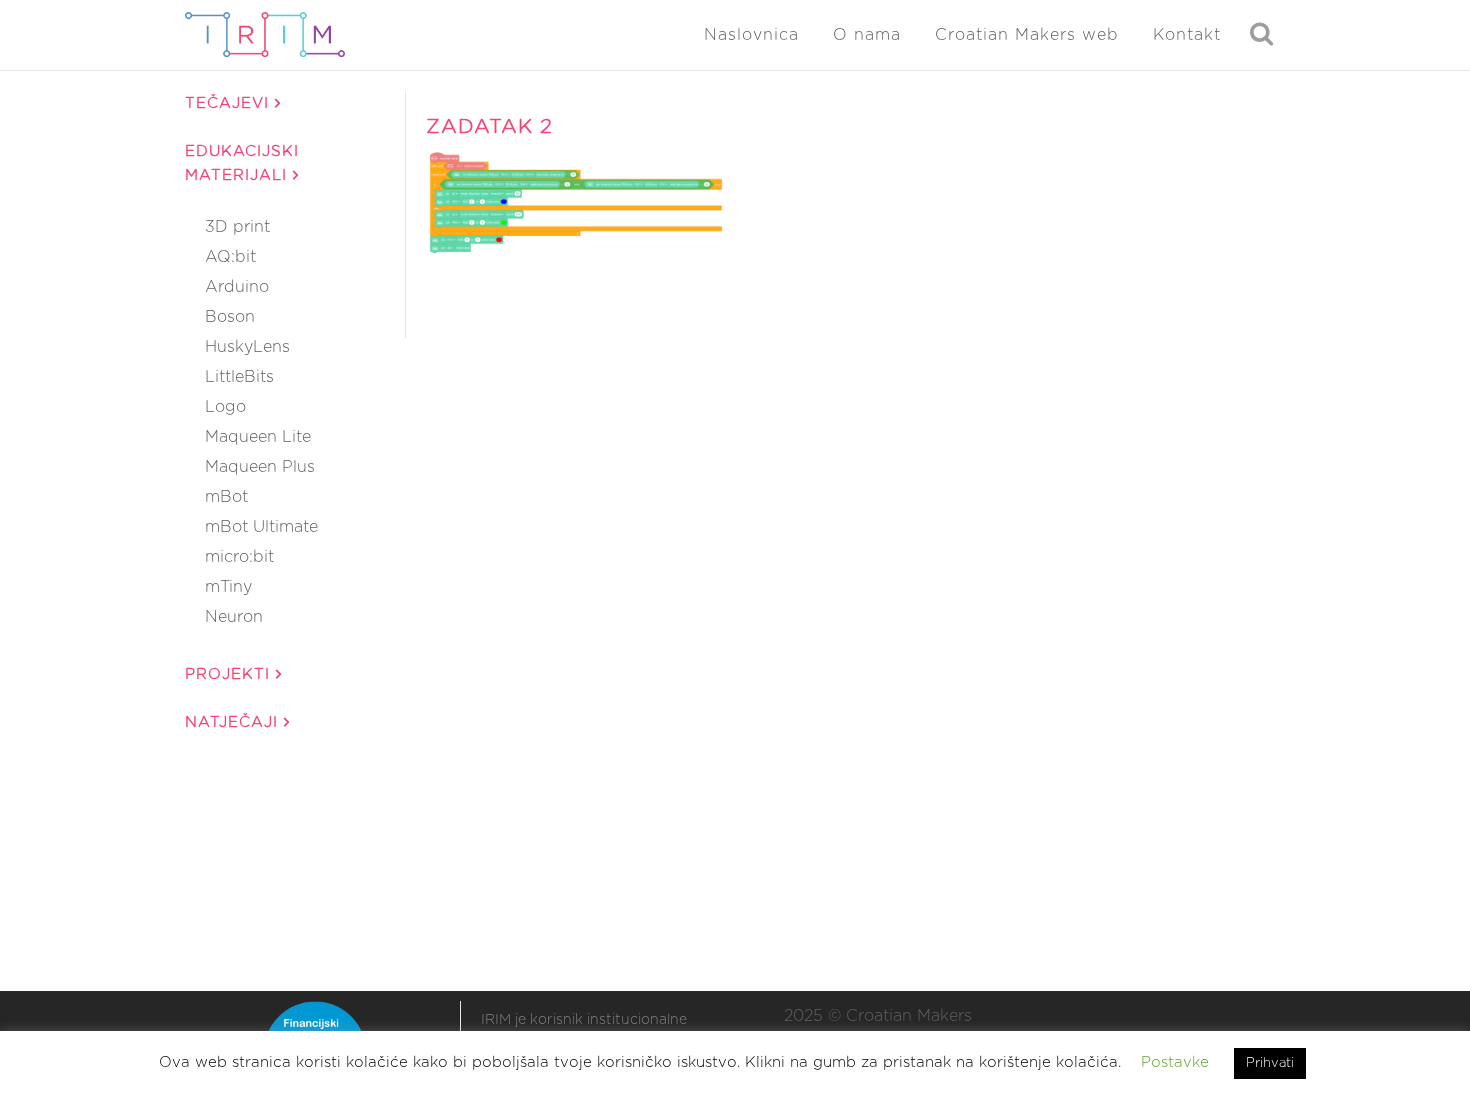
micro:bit (239, 557)
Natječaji (234, 722)
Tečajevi (230, 103)
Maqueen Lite (258, 437)
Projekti (230, 674)
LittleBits (239, 377)
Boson (230, 317)
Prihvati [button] (1270, 1063)
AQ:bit (230, 257)
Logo (225, 407)
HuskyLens (247, 347)
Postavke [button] (1175, 1062)
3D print (237, 227)
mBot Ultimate (261, 527)
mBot (226, 497)
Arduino (237, 287)
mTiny (228, 587)
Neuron (234, 617)
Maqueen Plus (260, 467)
